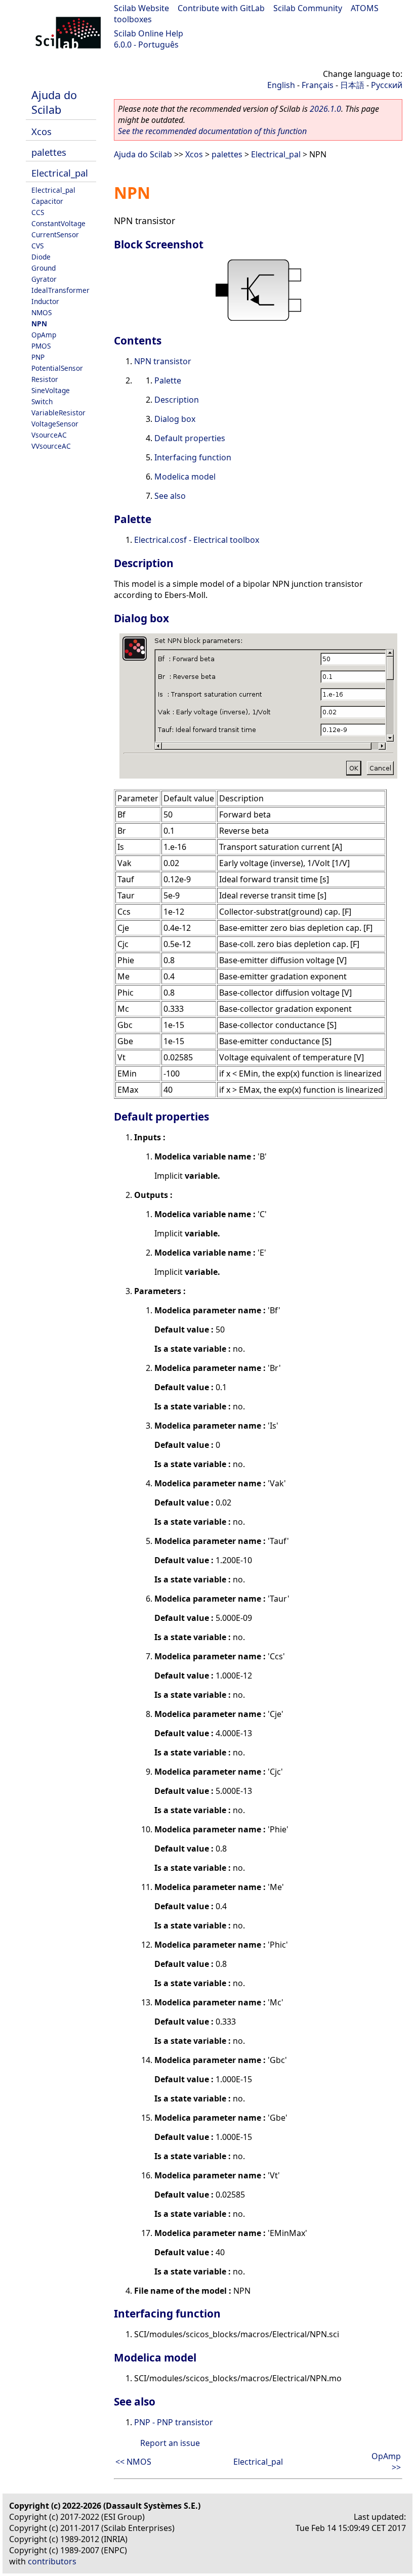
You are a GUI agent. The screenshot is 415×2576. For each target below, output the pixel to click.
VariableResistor (58, 413)
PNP (38, 357)
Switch (42, 401)
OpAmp (44, 335)
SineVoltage (51, 390)
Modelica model (185, 477)
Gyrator (44, 279)
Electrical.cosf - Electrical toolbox (197, 540)
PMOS (41, 346)
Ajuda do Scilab (54, 102)
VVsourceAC (51, 446)
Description (177, 400)
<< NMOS (133, 2462)
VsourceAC (49, 435)
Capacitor (47, 201)
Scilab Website (141, 8)
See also (170, 496)
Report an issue (170, 2443)
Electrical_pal (60, 173)
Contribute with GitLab (221, 8)
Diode (41, 257)
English (281, 85)
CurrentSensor (55, 234)
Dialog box (175, 419)
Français (318, 85)
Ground (44, 268)
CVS (37, 246)
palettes (49, 152)
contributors (52, 2561)
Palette (168, 380)
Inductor (45, 301)
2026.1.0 (325, 109)
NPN (39, 324)
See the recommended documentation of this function (212, 131)
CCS (38, 212)
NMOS (41, 312)
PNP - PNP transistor (174, 2422)
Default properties (190, 438)
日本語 (352, 85)
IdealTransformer (60, 290)
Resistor (45, 379)
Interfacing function (193, 457)
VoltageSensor (55, 424)
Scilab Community (308, 8)
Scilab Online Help (149, 33)
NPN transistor (163, 361)
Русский (387, 85)
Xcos (41, 131)
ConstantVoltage (58, 223)
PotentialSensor (57, 368)
